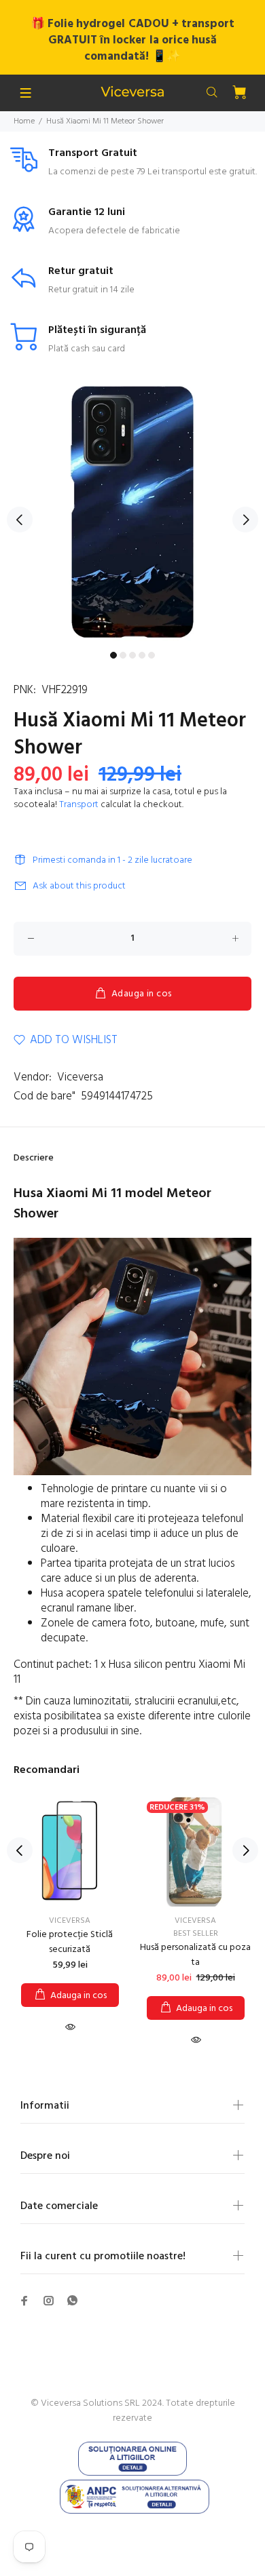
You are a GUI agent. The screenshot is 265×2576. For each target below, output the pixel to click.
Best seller (196, 1934)
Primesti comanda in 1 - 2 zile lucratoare (112, 860)
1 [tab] (113, 655)
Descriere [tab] (34, 1158)
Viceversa (80, 1077)
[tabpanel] (132, 512)
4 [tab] (142, 655)
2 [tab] (123, 655)
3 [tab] (132, 655)
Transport (79, 805)
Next (245, 520)
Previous (20, 520)
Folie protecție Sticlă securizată (70, 1942)
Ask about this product (79, 886)
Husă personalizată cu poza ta (195, 1955)
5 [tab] (152, 655)
